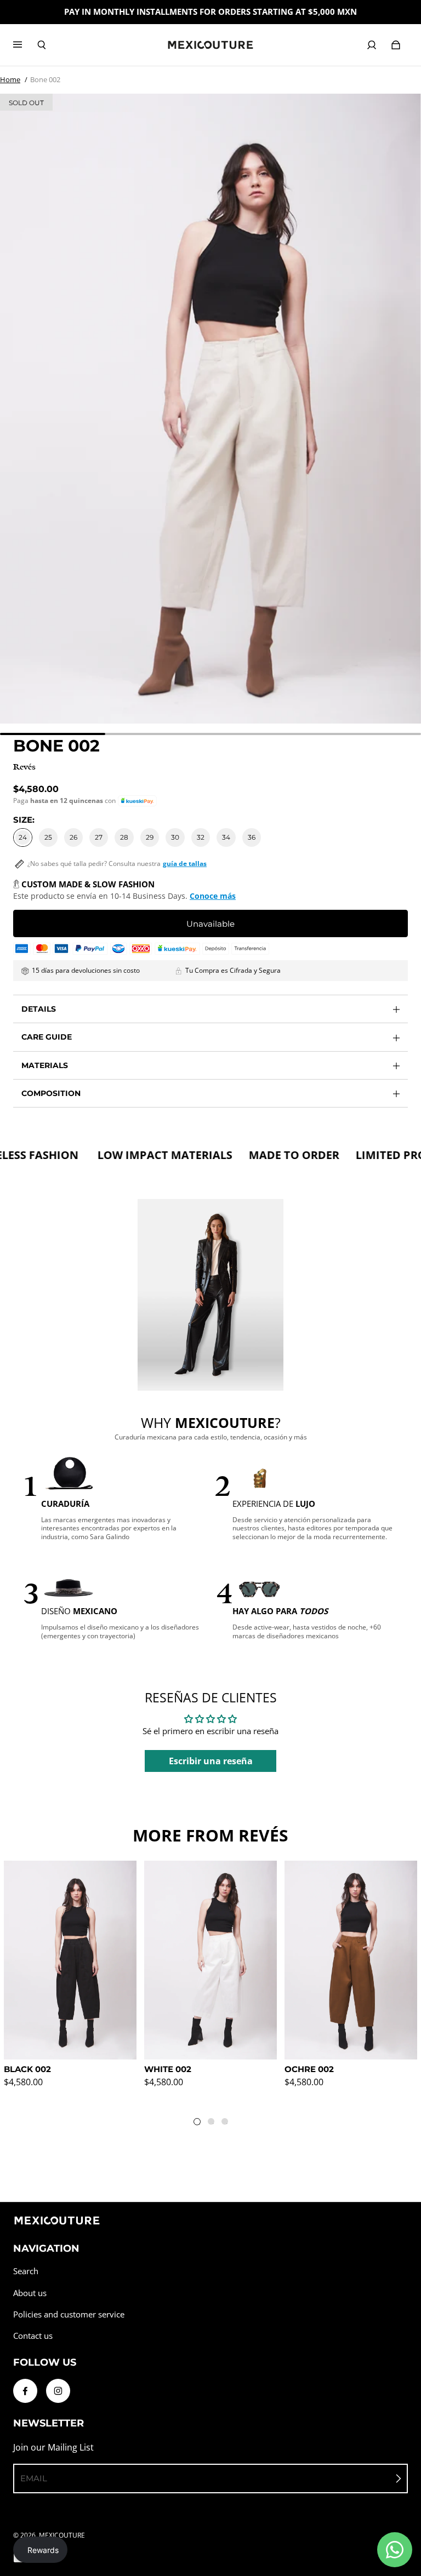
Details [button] (39, 1009)
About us (30, 2293)
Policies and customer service (69, 2314)
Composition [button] (51, 1093)
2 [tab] (213, 2124)
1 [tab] (200, 2124)
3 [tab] (227, 2124)
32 (201, 837)
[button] (137, 801)
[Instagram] (58, 2391)
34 (226, 837)
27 (99, 837)
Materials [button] (45, 1065)
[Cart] (396, 45)
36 (252, 837)
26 (73, 837)
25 (48, 837)
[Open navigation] (25, 45)
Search (26, 2271)
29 (150, 837)
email (34, 2478)
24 (23, 837)
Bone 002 (45, 79)
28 (124, 837)
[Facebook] (25, 2391)
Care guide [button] (47, 1037)
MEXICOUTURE (62, 2535)
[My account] (372, 45)
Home (10, 79)
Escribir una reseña (211, 1761)
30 (175, 837)
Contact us (33, 2336)
